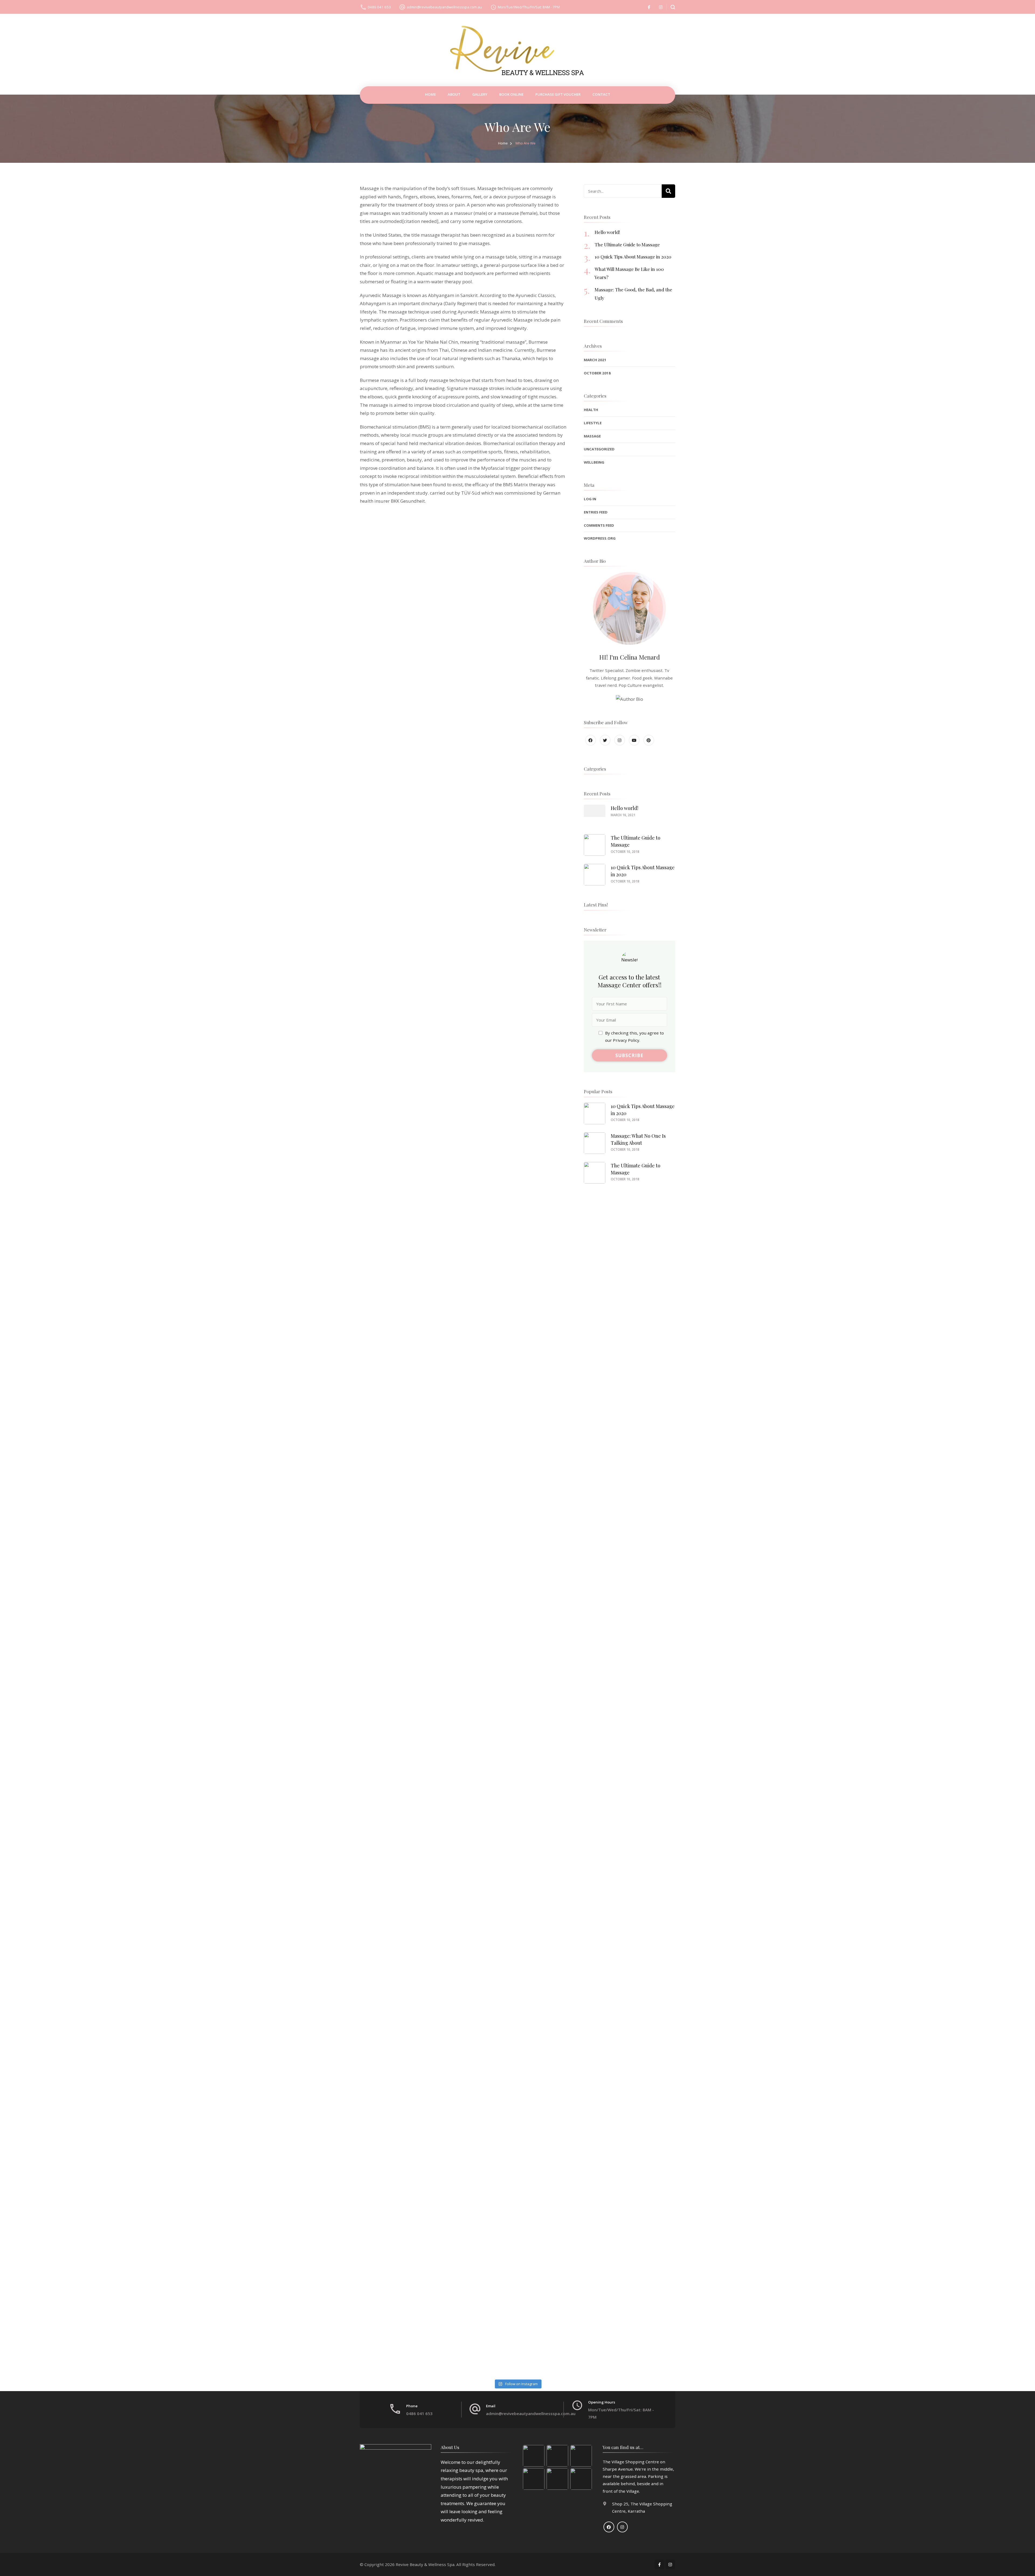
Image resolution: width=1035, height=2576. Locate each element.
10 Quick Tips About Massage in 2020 (633, 257)
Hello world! (607, 232)
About (454, 94)
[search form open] (671, 7)
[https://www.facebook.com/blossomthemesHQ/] (591, 740)
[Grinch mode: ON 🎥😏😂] (517, 1304)
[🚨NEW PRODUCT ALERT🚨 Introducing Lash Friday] (863, 1889)
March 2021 (595, 360)
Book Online (511, 94)
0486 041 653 (379, 7)
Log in (590, 499)
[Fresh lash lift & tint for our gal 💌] (517, 1889)
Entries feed (596, 512)
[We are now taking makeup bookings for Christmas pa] (863, 1694)
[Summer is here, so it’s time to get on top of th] (172, 1694)
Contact (601, 94)
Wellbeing (594, 462)
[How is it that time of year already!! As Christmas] (172, 1499)
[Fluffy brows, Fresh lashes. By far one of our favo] (517, 1694)
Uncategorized (599, 449)
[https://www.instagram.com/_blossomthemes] (620, 740)
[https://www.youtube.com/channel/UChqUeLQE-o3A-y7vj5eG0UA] (634, 740)
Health (591, 410)
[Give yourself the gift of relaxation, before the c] (863, 1304)
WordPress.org (600, 538)
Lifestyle (593, 423)
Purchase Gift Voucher (558, 94)
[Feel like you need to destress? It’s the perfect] (863, 2279)
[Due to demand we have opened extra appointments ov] (172, 1889)
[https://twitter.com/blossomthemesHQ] (605, 740)
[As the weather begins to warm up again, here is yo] (172, 2084)
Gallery (480, 94)
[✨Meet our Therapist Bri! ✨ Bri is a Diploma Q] (517, 1499)
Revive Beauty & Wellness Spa (425, 2564)
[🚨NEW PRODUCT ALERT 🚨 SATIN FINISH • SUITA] (863, 1499)
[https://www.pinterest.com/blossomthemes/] (649, 740)
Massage (592, 436)
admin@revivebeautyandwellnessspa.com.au (444, 7)
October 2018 (597, 373)
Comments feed (599, 525)
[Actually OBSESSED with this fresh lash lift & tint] (863, 2084)
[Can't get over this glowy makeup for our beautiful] (517, 2084)
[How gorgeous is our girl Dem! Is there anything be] (517, 2279)
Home (430, 94)
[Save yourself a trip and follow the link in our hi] (172, 1304)
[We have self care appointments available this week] (172, 2279)
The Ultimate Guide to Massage (627, 244)
